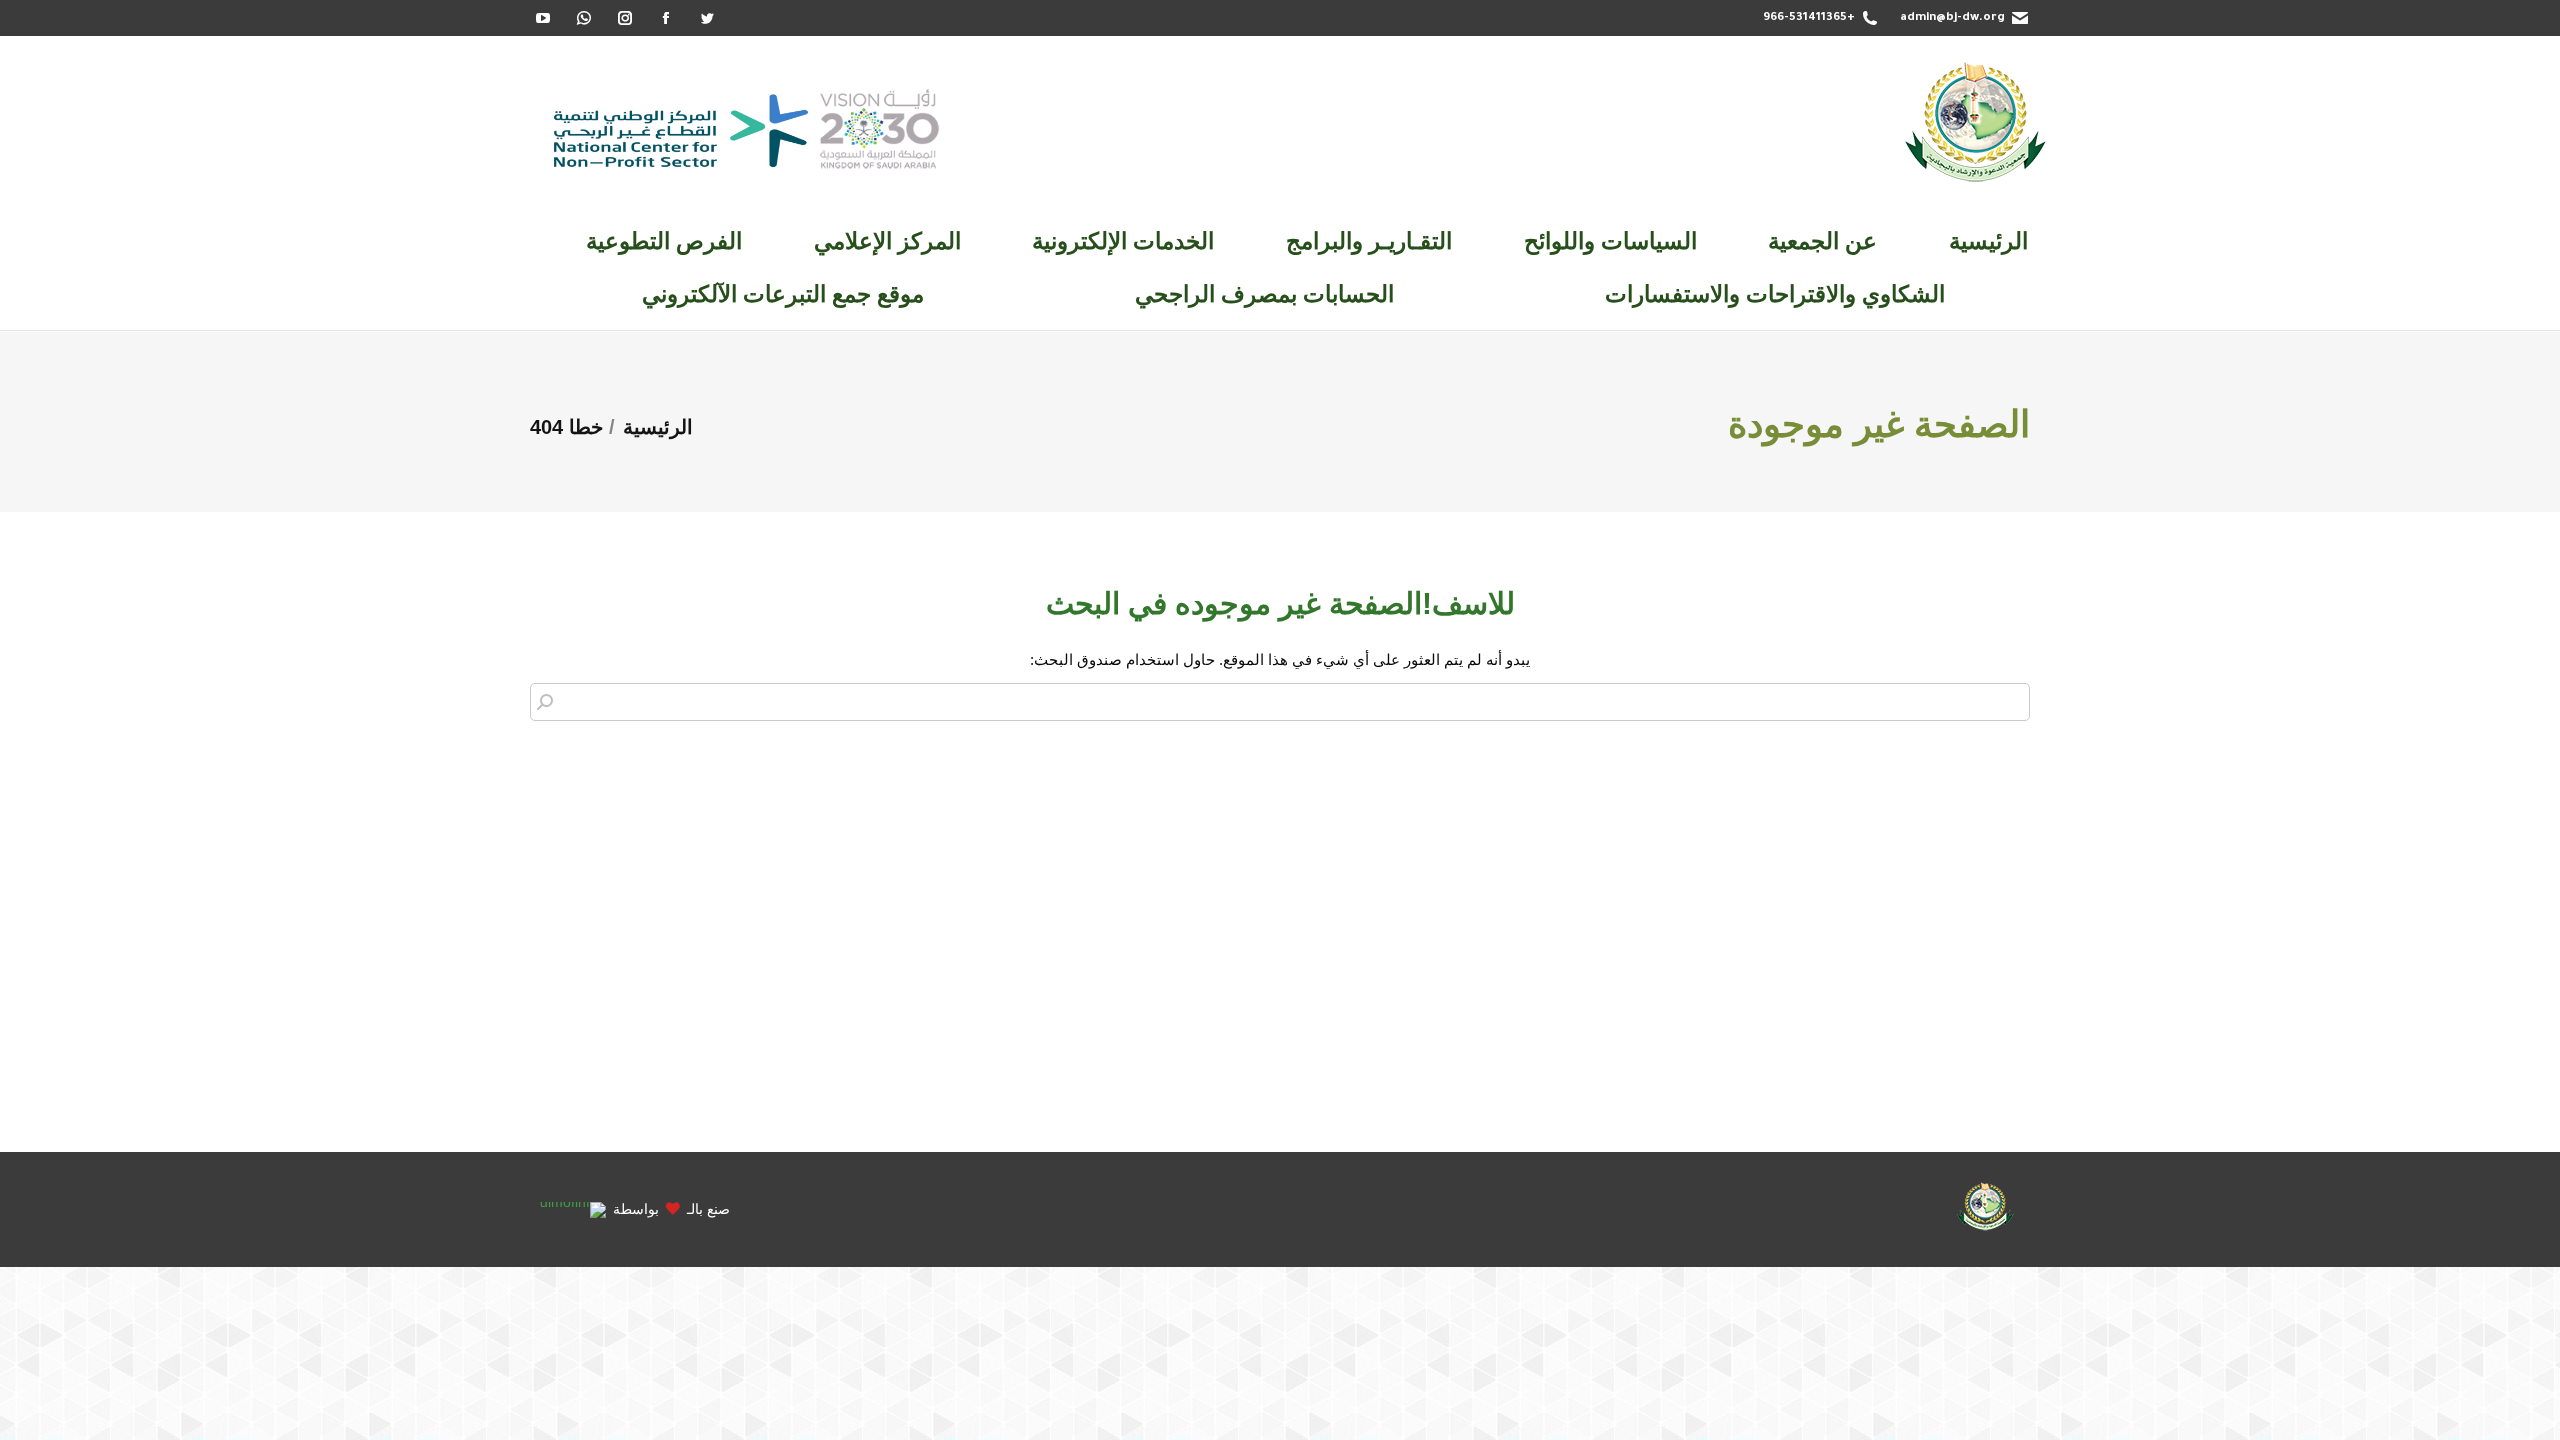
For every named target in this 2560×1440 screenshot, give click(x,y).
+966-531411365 (1809, 18)
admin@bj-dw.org (1952, 18)
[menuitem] (1988, 241)
